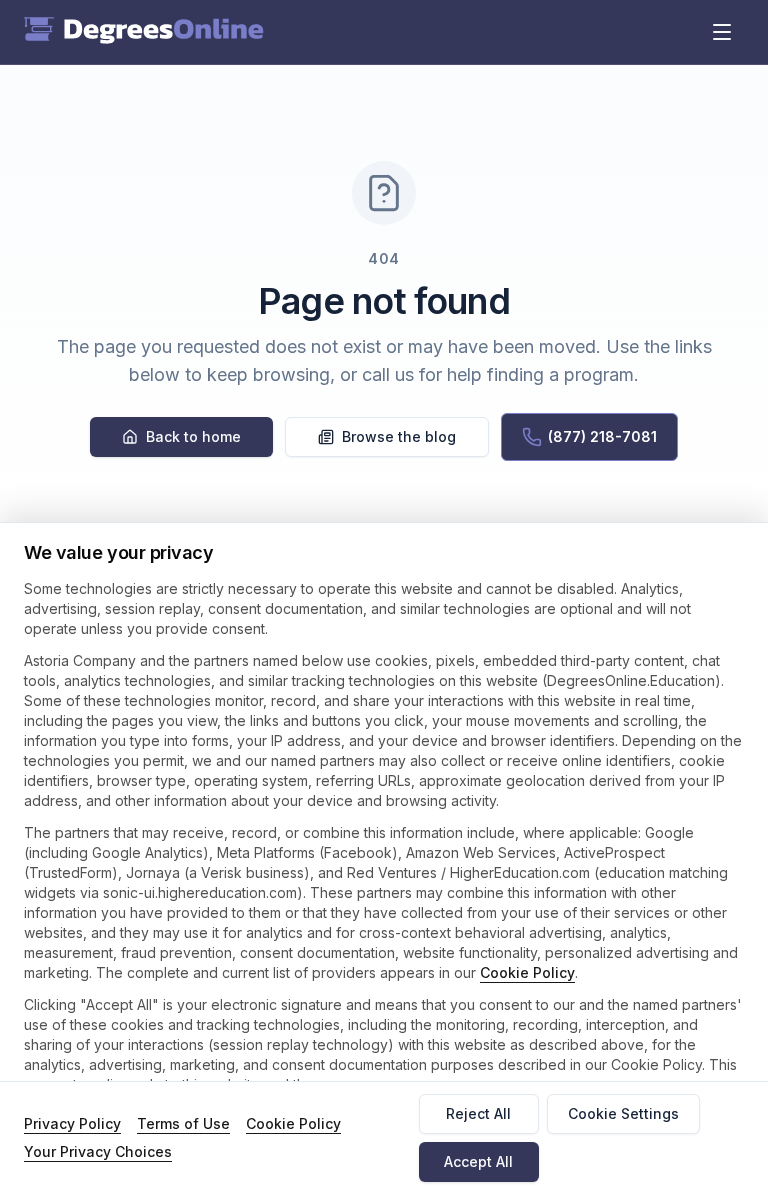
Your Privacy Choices (98, 1151)
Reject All (478, 1113)
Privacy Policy (72, 1123)
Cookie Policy (527, 972)
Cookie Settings (623, 1113)
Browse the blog (399, 436)
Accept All (478, 1161)
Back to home (193, 436)
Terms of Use (183, 1123)
